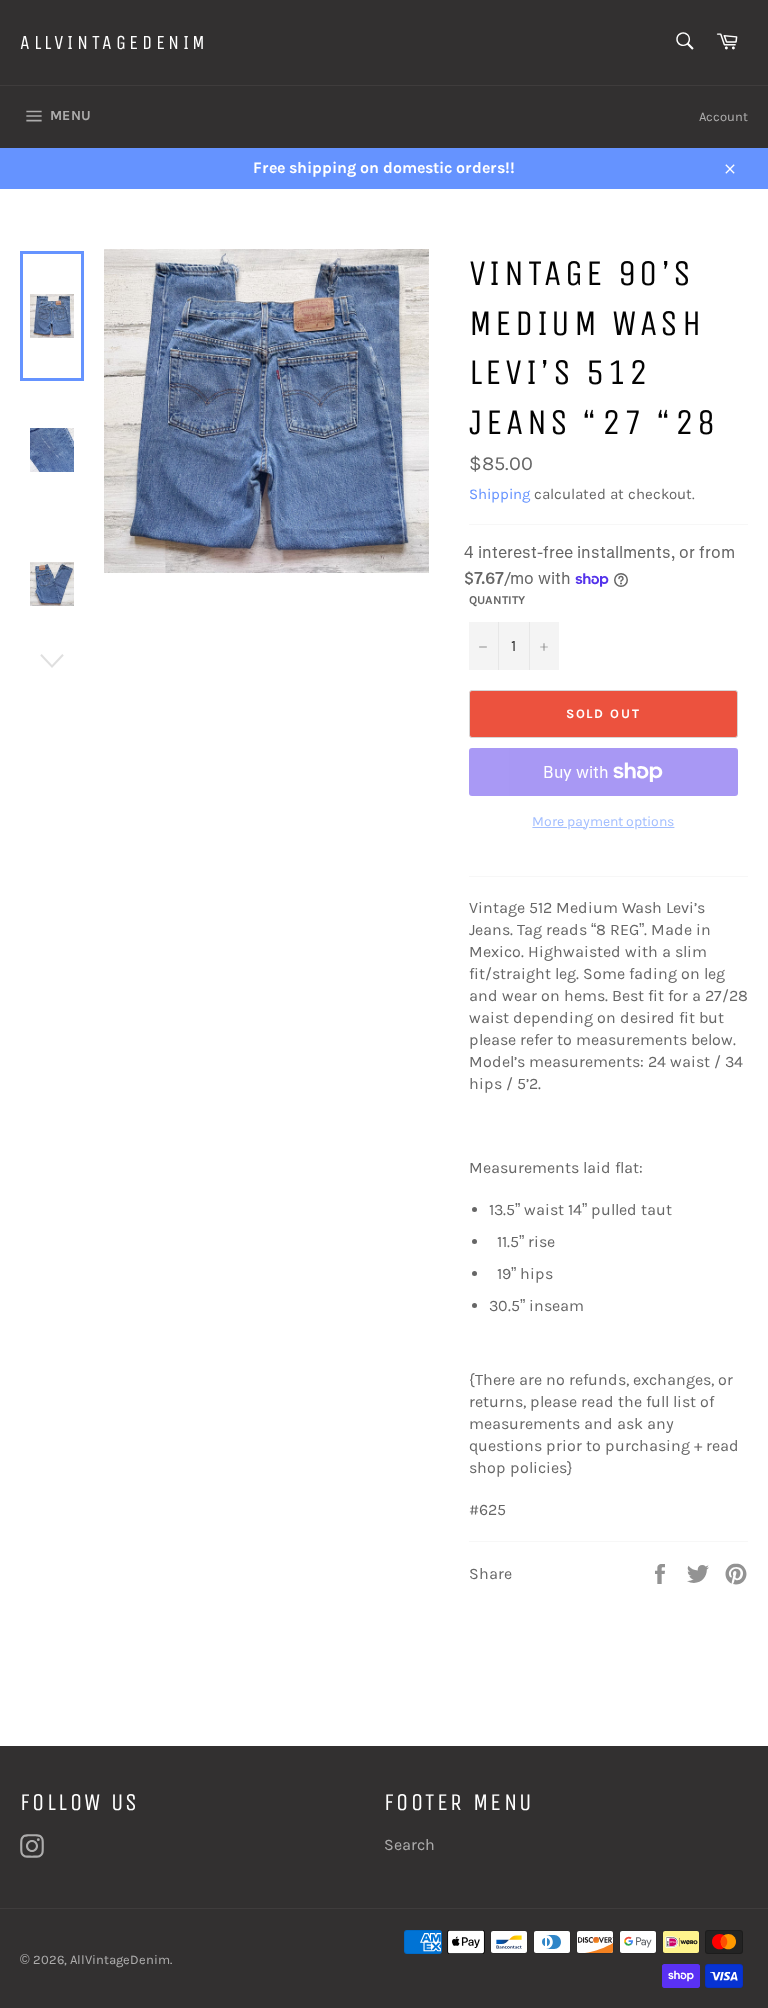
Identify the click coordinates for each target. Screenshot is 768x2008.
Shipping (499, 494)
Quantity (497, 600)
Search (409, 1844)
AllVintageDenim (114, 42)
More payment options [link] (603, 821)
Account (723, 116)
